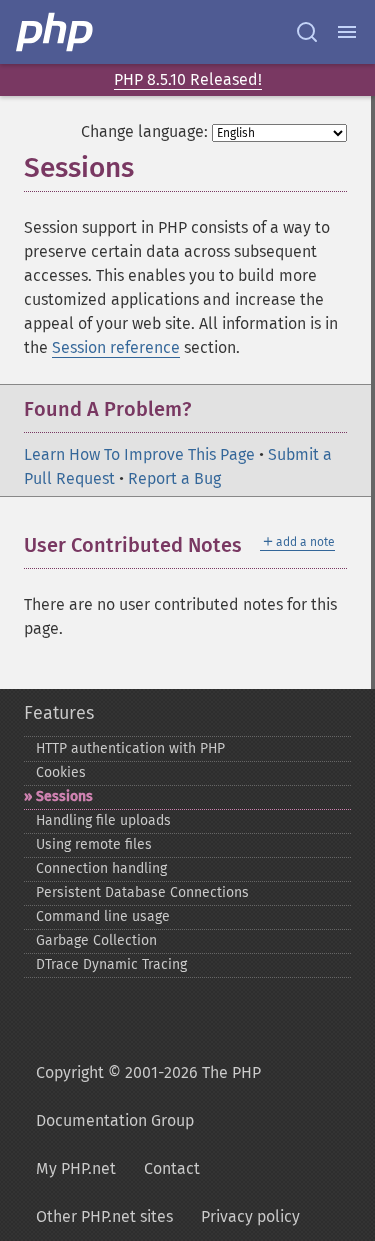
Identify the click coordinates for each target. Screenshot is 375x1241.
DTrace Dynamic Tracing (111, 964)
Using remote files (94, 844)
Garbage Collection (96, 940)
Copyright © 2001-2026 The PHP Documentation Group (148, 1096)
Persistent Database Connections (142, 892)
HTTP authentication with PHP (130, 748)
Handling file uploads (103, 820)
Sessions (64, 796)
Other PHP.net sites (104, 1216)
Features (59, 713)
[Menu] (347, 32)
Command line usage (103, 916)
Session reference (116, 347)
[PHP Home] (56, 32)
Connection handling (101, 868)
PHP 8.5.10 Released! (188, 79)
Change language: (144, 131)
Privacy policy (250, 1216)
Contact (172, 1168)
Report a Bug (174, 478)
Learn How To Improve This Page (139, 454)
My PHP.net (76, 1168)
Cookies (61, 772)
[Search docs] (307, 32)
